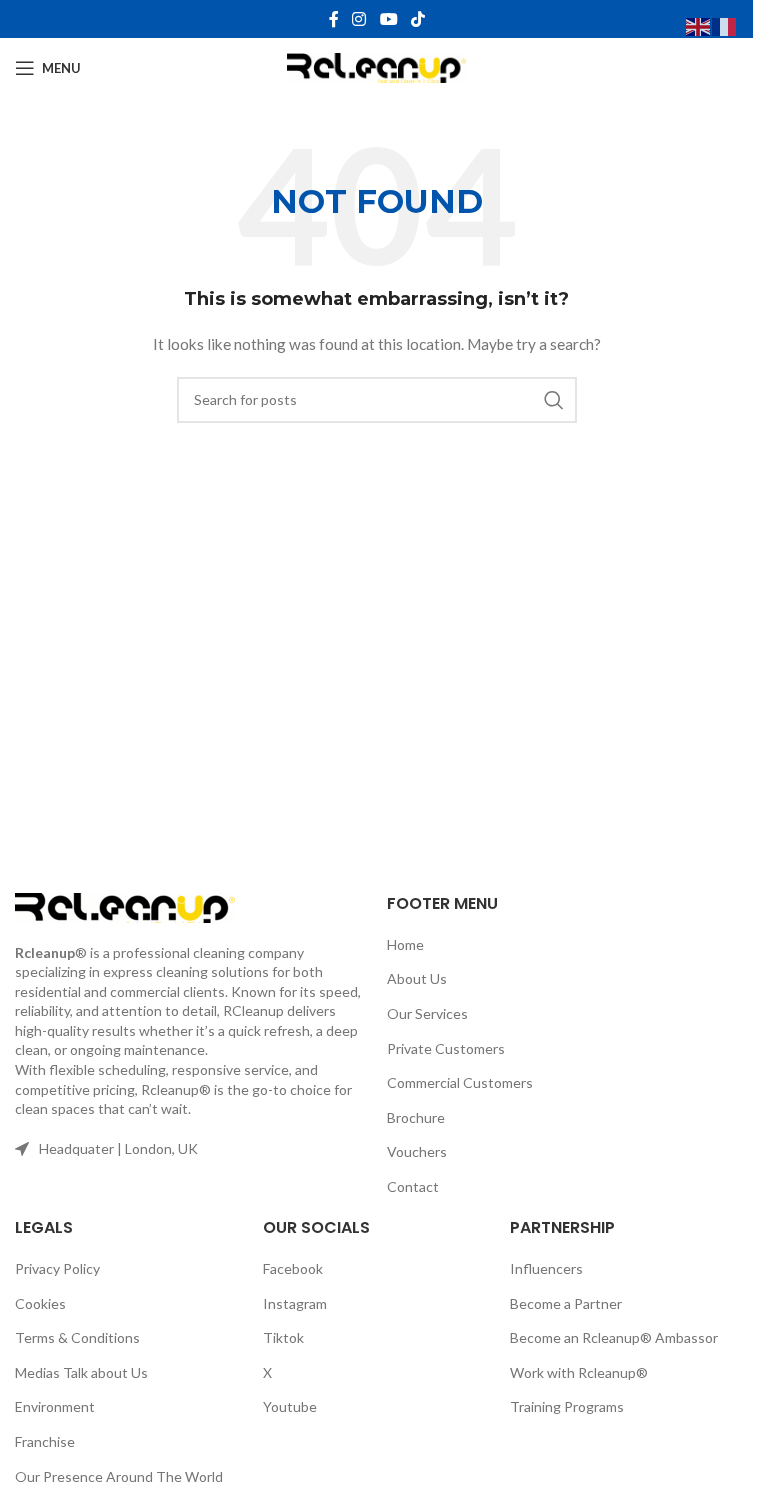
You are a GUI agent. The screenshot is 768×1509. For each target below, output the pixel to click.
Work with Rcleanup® (579, 1372)
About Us (417, 978)
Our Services (427, 1013)
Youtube (290, 1406)
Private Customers (446, 1048)
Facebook (293, 1268)
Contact (413, 1186)
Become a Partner (566, 1303)
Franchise (45, 1441)
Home (405, 944)
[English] (699, 25)
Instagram (295, 1303)
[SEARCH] (554, 400)
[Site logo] (376, 66)
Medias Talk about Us (81, 1372)
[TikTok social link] (417, 19)
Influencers (546, 1268)
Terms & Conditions (77, 1337)
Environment (55, 1406)
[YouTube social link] (388, 19)
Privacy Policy (57, 1268)
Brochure (416, 1117)
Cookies (40, 1303)
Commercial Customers (460, 1082)
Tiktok (283, 1337)
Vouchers (417, 1151)
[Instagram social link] (359, 19)
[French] (725, 25)
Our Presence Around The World (119, 1476)
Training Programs (567, 1406)
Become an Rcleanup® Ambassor (614, 1337)
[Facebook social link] (334, 19)
